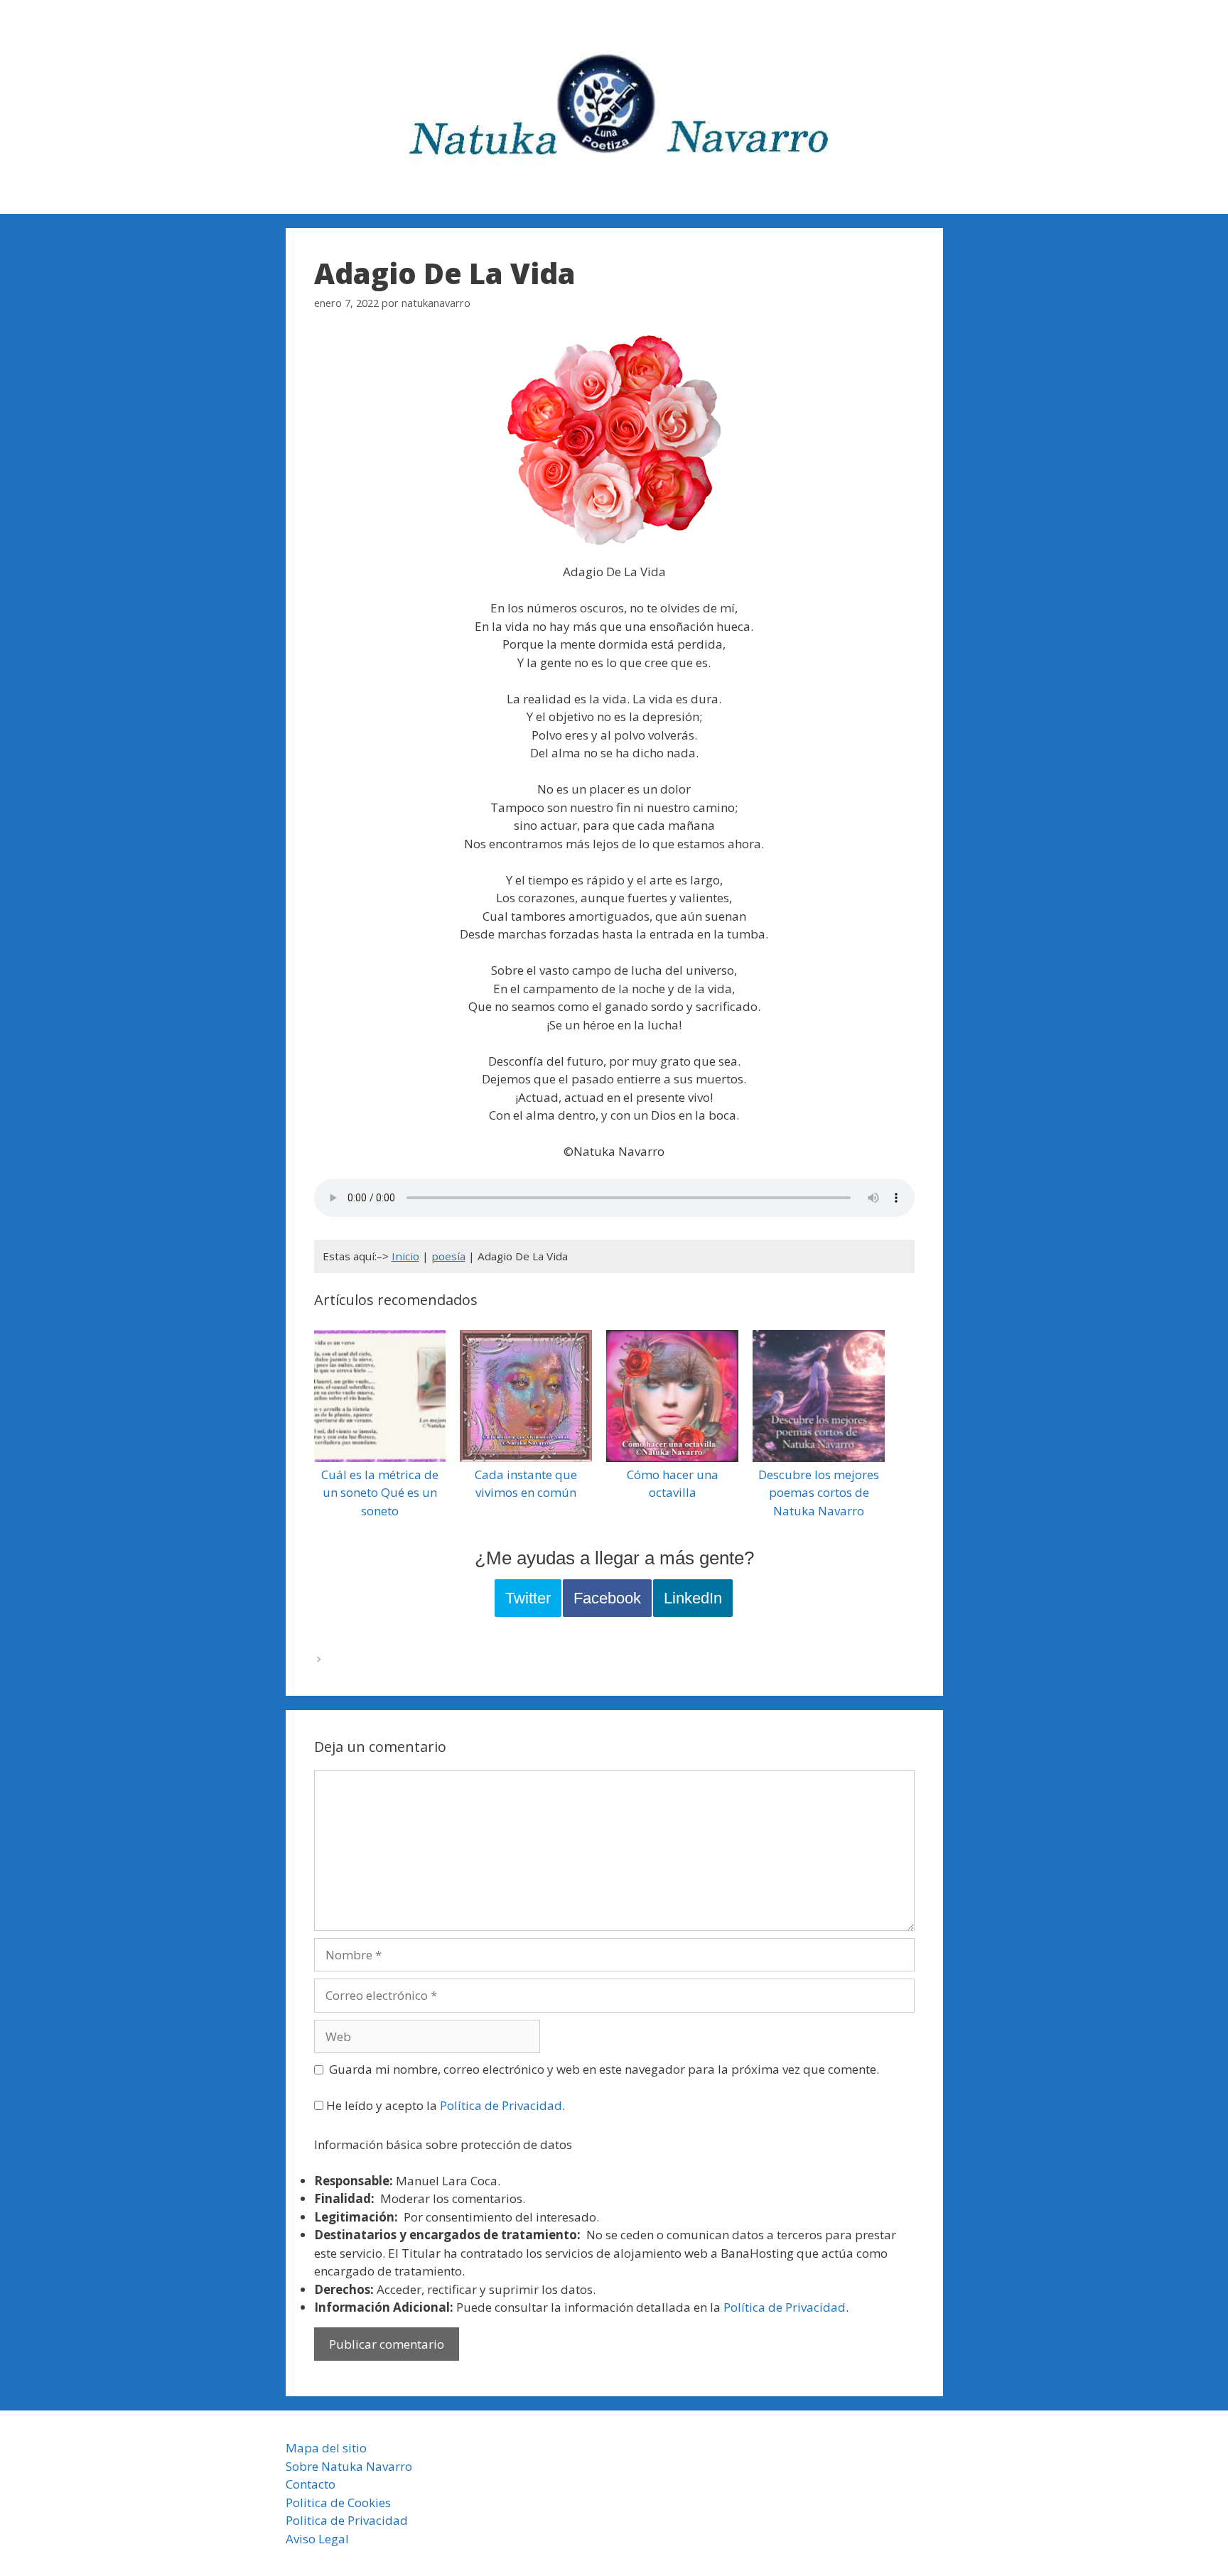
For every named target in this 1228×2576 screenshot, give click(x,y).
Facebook (607, 1598)
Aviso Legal (317, 2539)
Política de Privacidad (501, 2105)
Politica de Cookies (338, 2502)
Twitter (528, 1598)
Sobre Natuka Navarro (349, 2466)
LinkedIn (693, 1598)
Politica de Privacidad (347, 2520)
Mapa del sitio (326, 2448)
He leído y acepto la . (444, 2105)
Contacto (311, 2484)
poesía (448, 1256)
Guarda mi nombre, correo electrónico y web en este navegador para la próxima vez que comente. (604, 2069)
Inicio (405, 1256)
